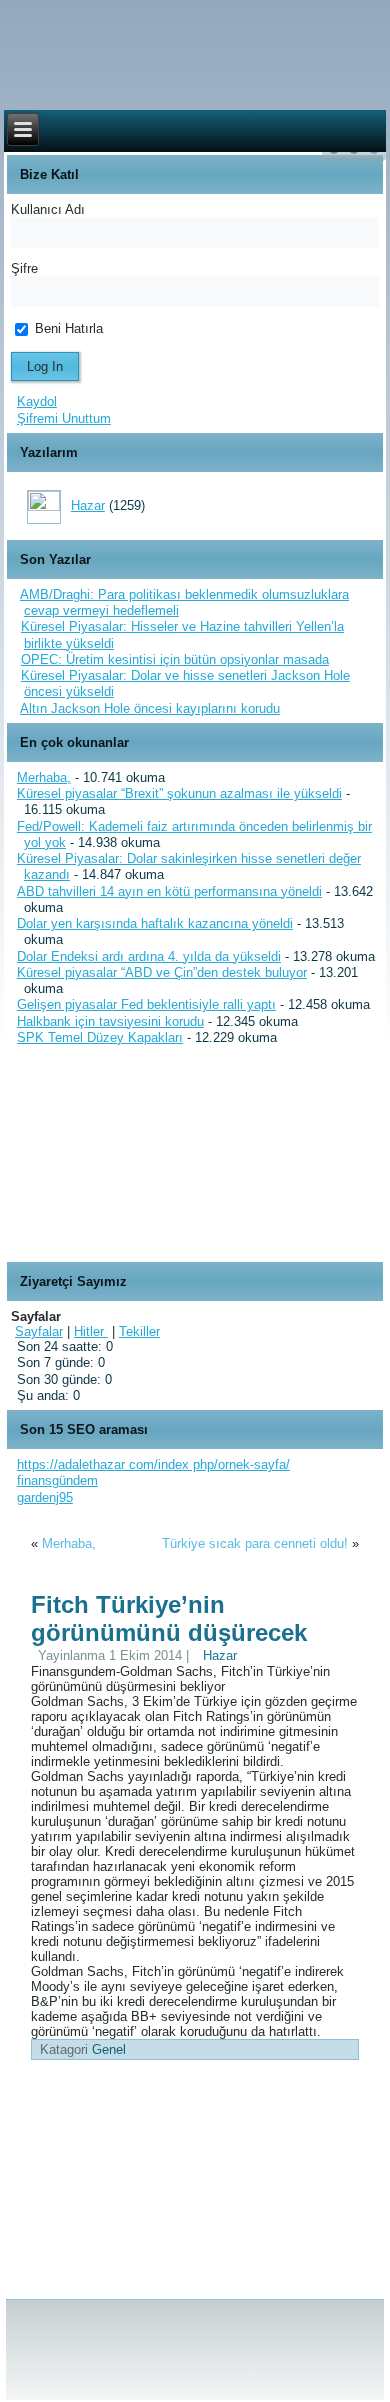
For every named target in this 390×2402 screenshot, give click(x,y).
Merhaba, (44, 777)
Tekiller (139, 1331)
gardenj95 (45, 1497)
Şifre (24, 268)
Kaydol (37, 401)
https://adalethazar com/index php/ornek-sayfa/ (153, 1464)
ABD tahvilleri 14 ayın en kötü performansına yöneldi (169, 891)
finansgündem (57, 1480)
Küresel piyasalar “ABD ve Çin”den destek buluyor (162, 972)
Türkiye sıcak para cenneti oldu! (255, 1543)
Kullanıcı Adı (48, 209)
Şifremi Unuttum (64, 418)
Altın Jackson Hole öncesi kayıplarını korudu (150, 708)
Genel (109, 2049)
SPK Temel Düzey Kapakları (100, 1037)
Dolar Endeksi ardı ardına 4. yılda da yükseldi (149, 956)
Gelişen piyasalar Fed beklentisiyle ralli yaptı (146, 1004)
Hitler (91, 1331)
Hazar (88, 505)
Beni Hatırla (67, 328)
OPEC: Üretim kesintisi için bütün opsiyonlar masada (175, 659)
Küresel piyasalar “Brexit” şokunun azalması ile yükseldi (179, 793)
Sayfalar (39, 1331)
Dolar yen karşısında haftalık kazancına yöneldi (155, 923)
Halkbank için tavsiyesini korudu (110, 1021)
